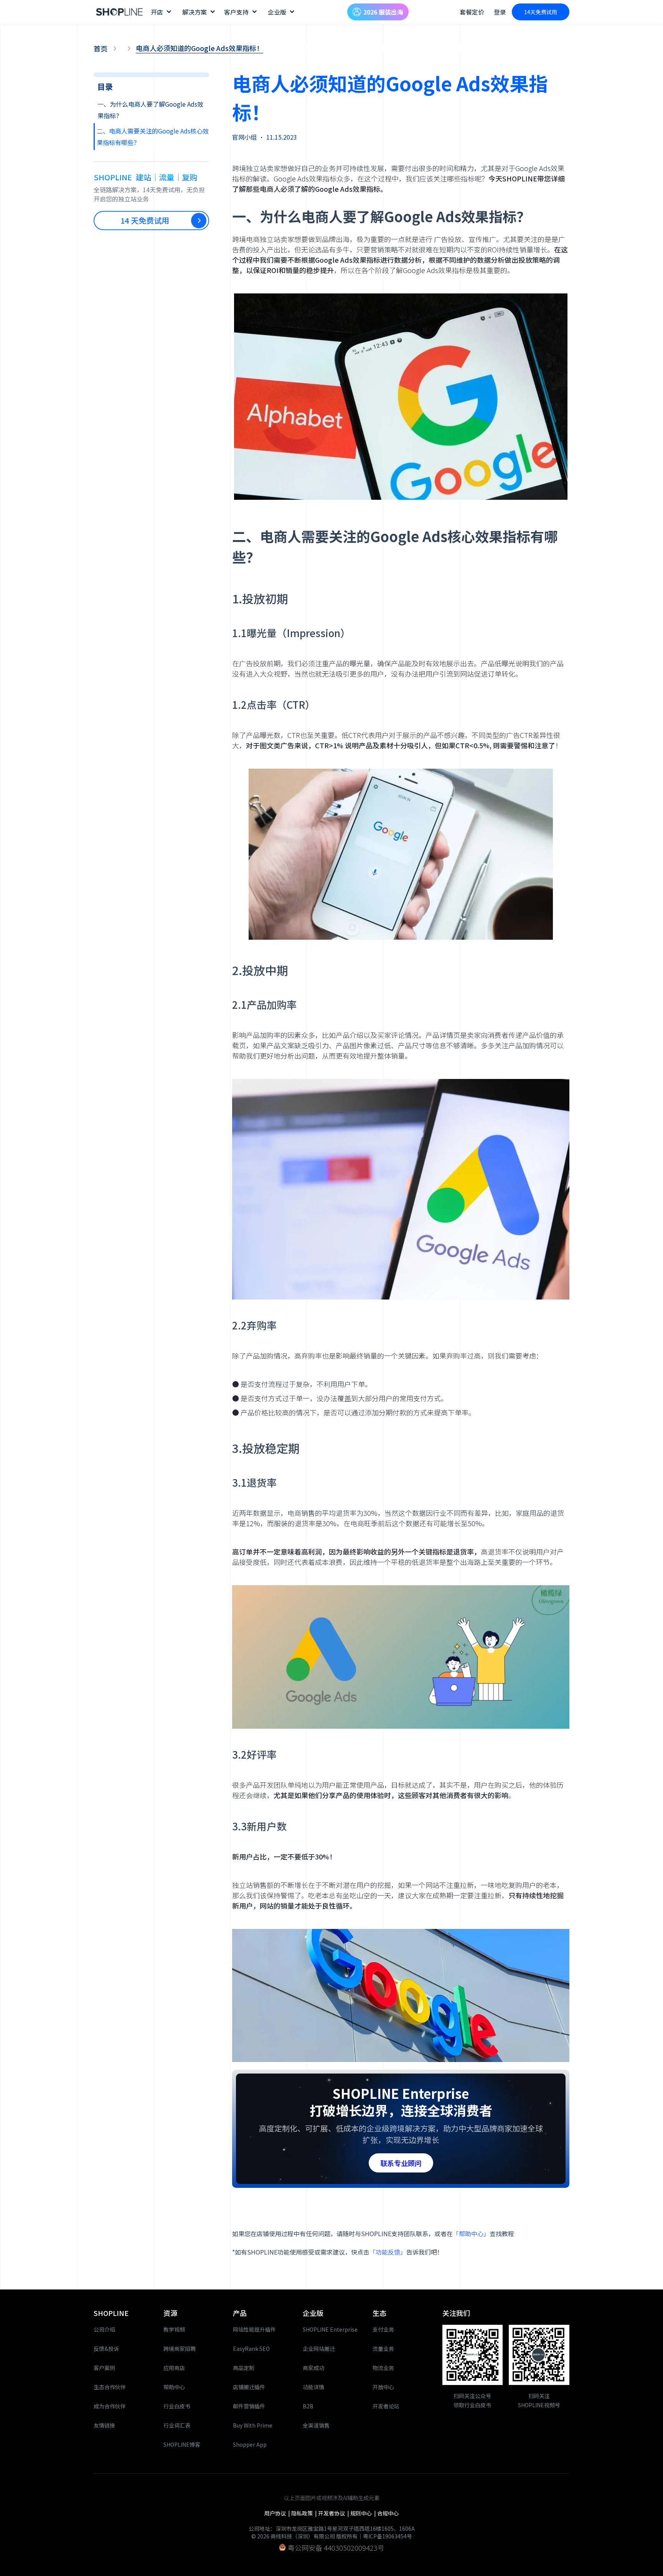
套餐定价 (472, 12)
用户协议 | (278, 2513)
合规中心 (388, 2513)
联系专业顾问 (401, 2163)
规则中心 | (364, 2513)
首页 (101, 48)
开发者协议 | (334, 2513)
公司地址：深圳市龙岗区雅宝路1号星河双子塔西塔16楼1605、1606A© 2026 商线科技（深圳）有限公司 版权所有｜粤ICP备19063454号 (332, 2532)
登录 (500, 12)
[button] (161, 12)
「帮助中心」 (471, 2233)
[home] (120, 12)
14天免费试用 (541, 12)
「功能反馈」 (388, 2252)
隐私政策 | (305, 2513)
